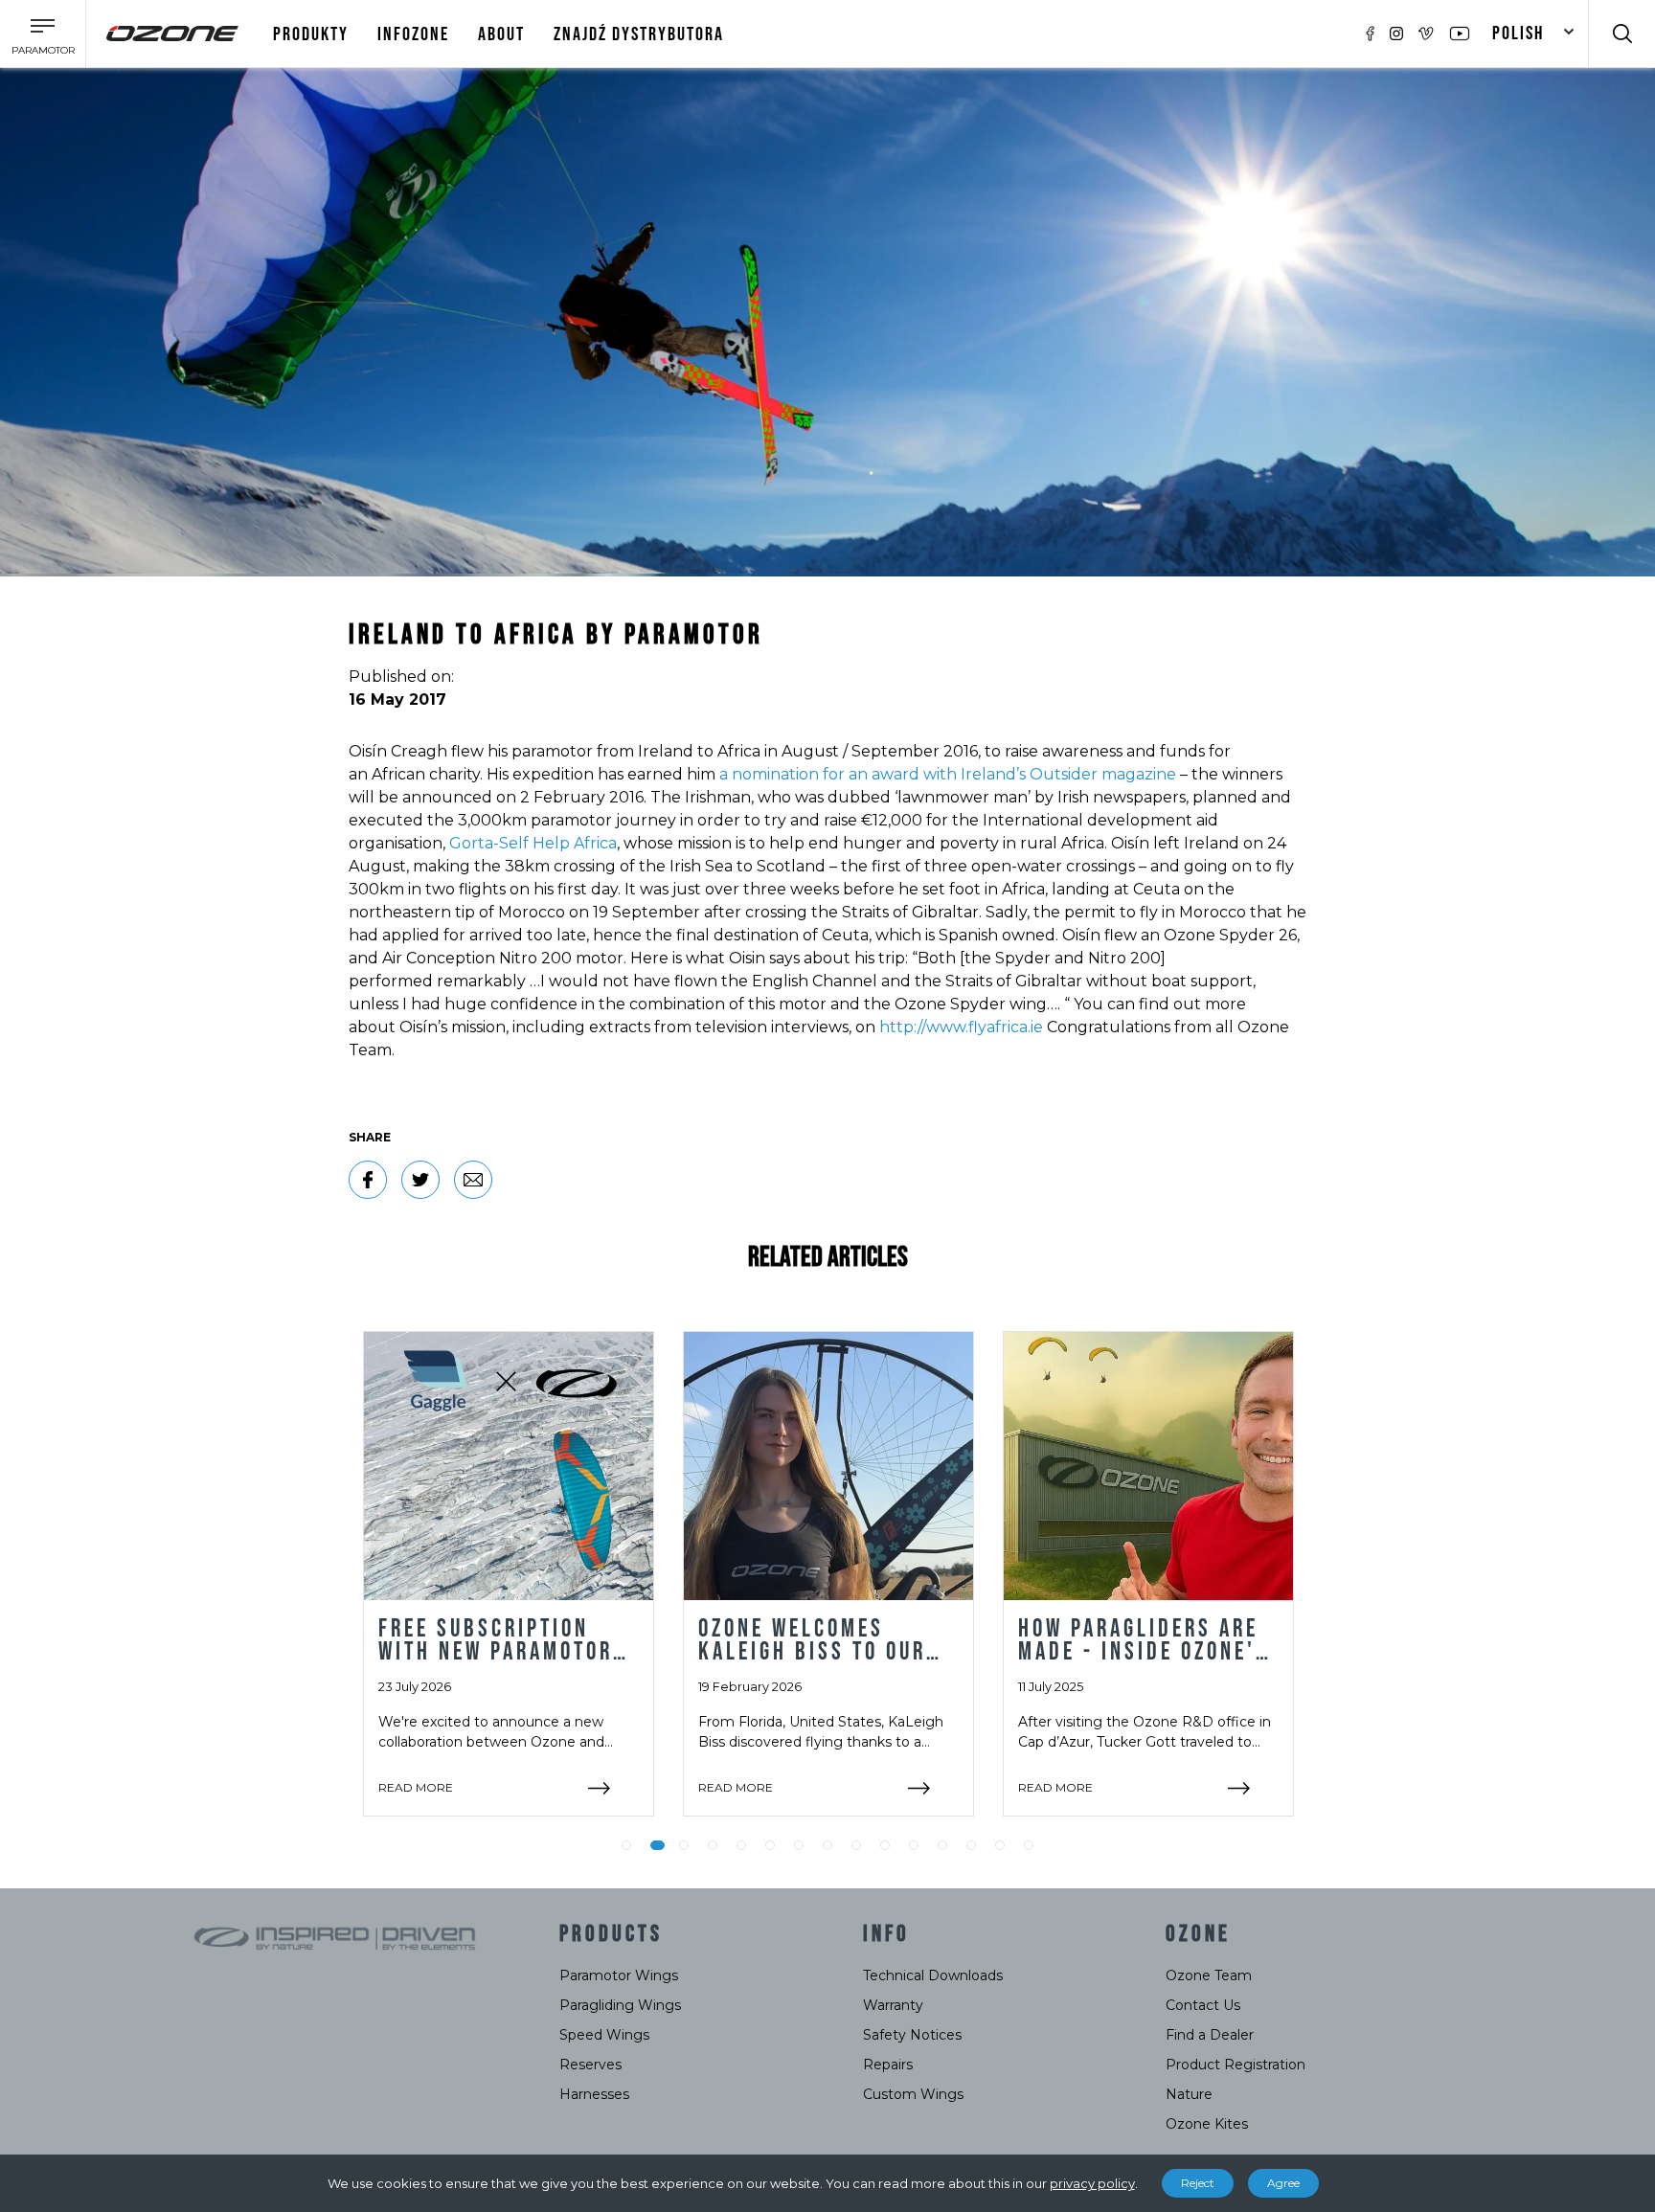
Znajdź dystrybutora (639, 34)
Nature (1189, 2094)
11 (914, 1845)
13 (971, 1845)
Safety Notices (912, 2035)
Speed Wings (604, 2035)
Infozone (413, 34)
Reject (1198, 2183)
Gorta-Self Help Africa (533, 843)
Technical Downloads (933, 1975)
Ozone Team (1209, 1975)
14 (1000, 1845)
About (501, 34)
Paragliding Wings (620, 2005)
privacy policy (1092, 2183)
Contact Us (1203, 2005)
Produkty (311, 34)
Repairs (888, 2065)
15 (1029, 1845)
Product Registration (1236, 2065)
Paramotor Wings (619, 1975)
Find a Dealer (1210, 2035)
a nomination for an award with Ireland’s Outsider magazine (948, 774)
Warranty (893, 2005)
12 (942, 1845)
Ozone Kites (1207, 2124)
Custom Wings (913, 2094)
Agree (1283, 2183)
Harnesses (594, 2094)
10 (885, 1845)
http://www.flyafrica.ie (961, 1027)
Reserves (590, 2065)
